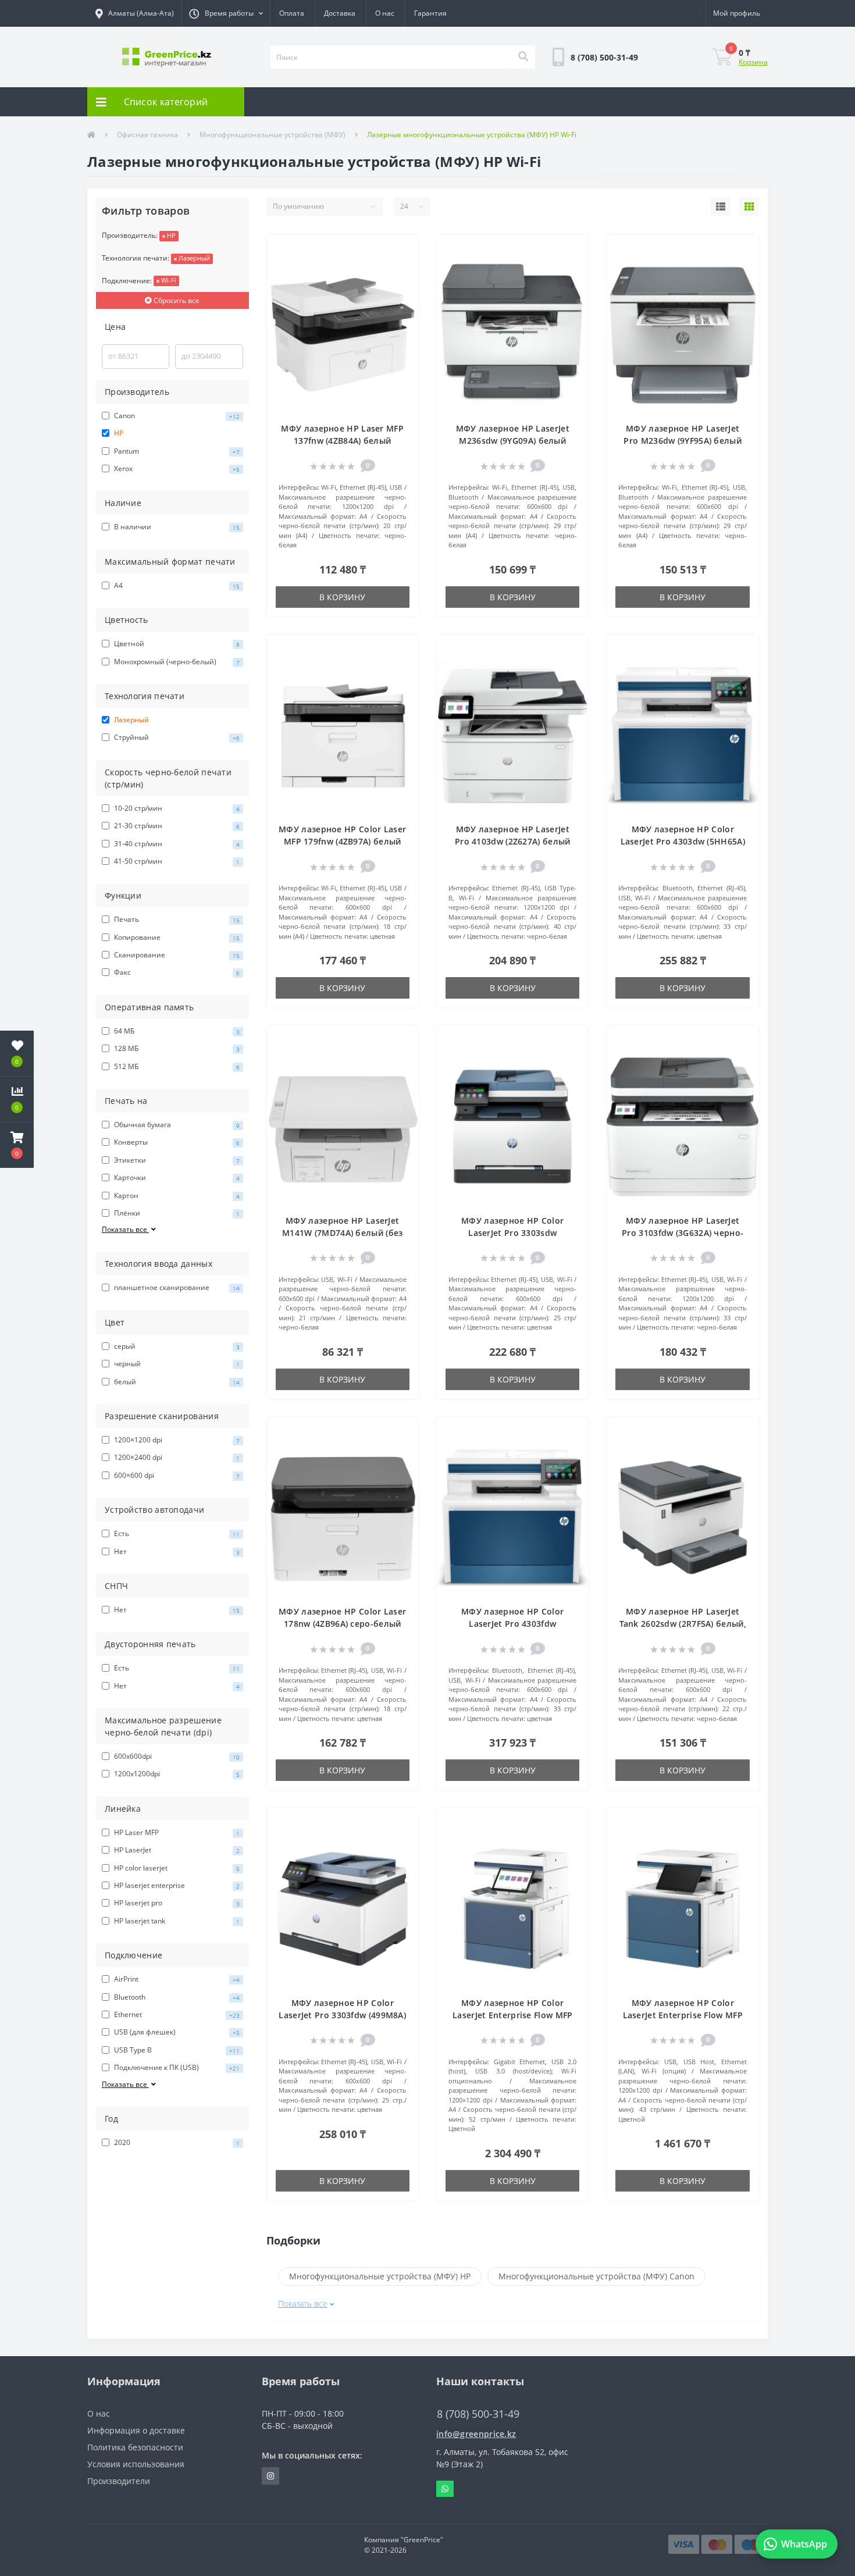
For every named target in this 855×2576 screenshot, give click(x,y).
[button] (226, 13)
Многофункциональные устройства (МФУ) (272, 135)
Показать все (125, 1229)
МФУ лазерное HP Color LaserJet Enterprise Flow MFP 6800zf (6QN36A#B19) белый (512, 2015)
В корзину (342, 597)
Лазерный (193, 258)
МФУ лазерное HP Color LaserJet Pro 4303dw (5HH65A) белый (683, 841)
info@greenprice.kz (476, 2434)
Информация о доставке (136, 2430)
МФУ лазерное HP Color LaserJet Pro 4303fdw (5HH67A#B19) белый (512, 1624)
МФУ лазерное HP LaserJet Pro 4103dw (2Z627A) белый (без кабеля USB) (513, 841)
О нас (385, 13)
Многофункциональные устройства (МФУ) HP (380, 2276)
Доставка (340, 13)
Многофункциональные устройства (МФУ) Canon (596, 2276)
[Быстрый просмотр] (403, 285)
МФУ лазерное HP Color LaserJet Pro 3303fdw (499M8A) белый (342, 2015)
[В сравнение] (403, 267)
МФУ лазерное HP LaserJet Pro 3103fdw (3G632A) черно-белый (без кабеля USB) (683, 1233)
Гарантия (430, 13)
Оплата (292, 13)
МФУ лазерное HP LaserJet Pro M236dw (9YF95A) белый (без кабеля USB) (683, 441)
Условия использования (136, 2464)
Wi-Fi (168, 280)
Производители (119, 2481)
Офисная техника (147, 135)
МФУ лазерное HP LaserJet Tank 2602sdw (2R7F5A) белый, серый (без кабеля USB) (683, 1624)
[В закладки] (403, 250)
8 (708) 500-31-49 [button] (478, 2414)
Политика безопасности (135, 2447)
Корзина (753, 62)
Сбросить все (176, 300)
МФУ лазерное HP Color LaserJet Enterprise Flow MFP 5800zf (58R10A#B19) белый (683, 2015)
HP (170, 235)
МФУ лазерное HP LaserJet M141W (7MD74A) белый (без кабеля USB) (343, 1233)
